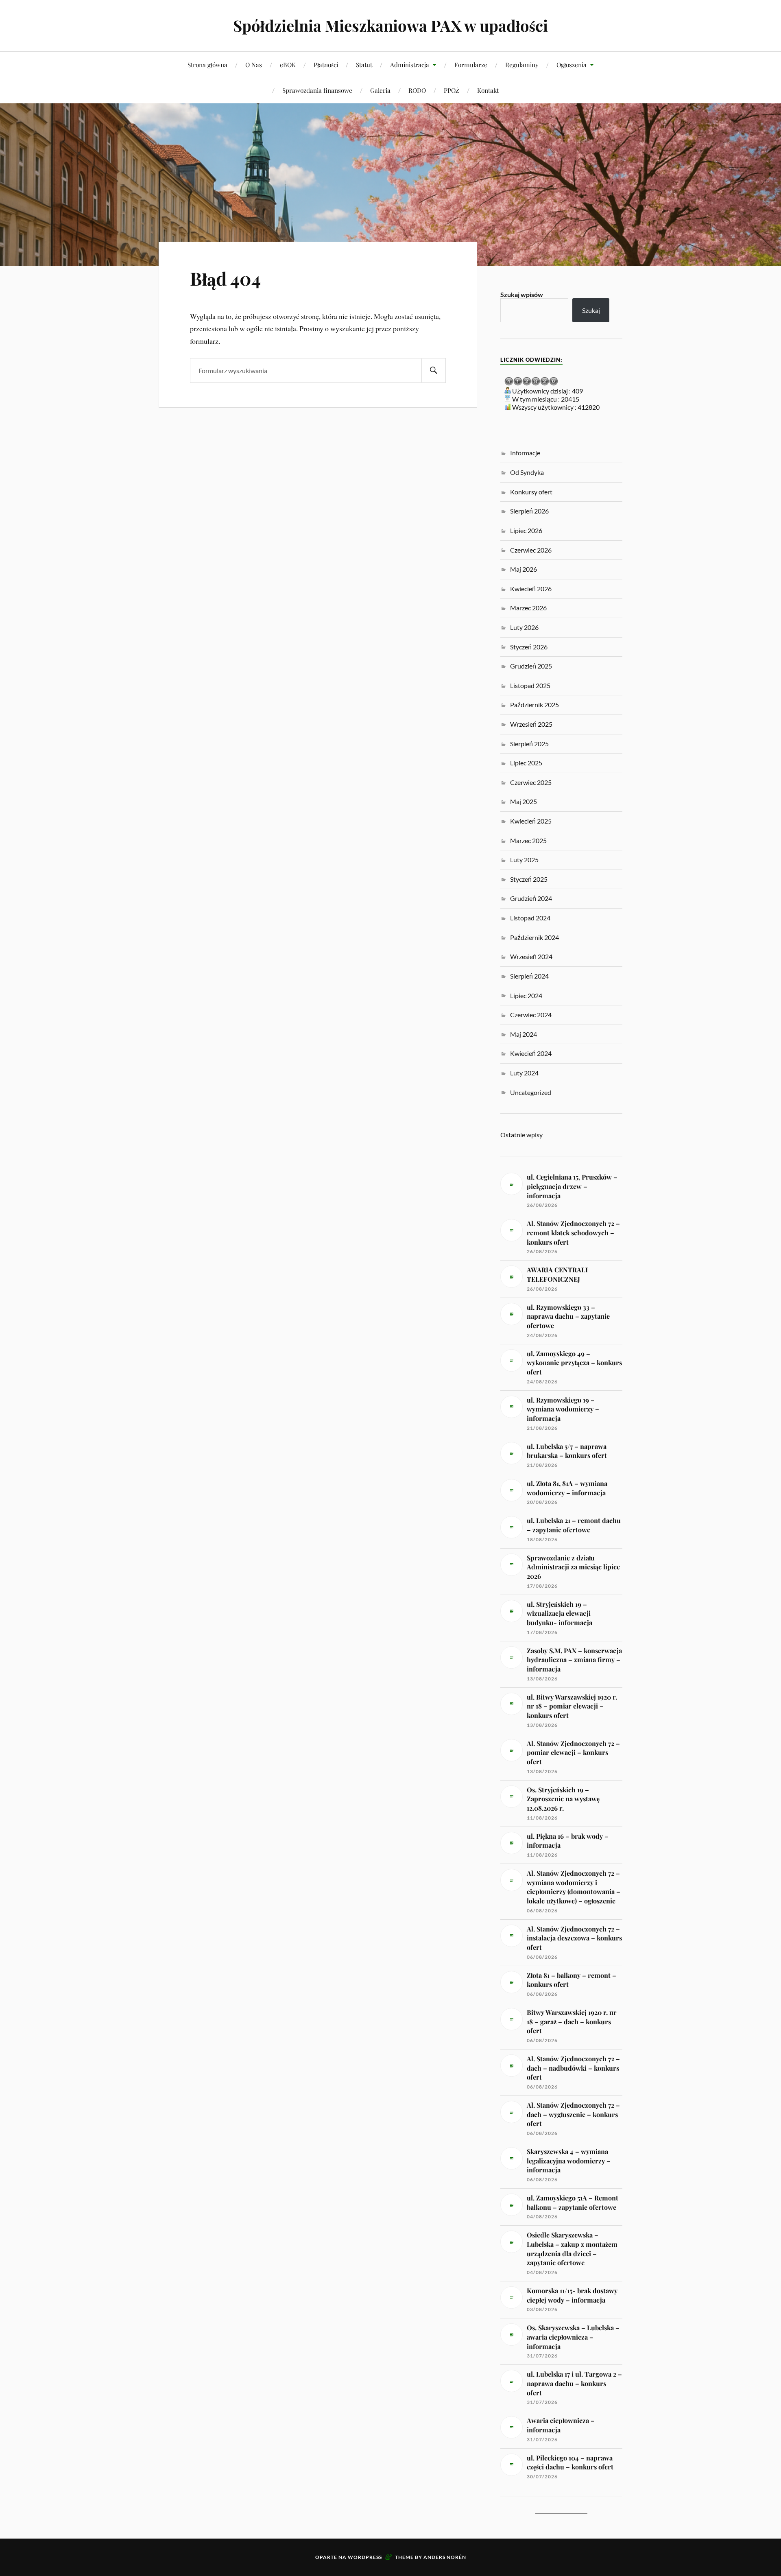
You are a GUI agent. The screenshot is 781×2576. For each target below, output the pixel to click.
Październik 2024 (534, 937)
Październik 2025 (534, 705)
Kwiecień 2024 (531, 1053)
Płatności (326, 64)
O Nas (254, 64)
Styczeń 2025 (529, 879)
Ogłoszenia (572, 64)
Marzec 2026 (528, 608)
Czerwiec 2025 (531, 782)
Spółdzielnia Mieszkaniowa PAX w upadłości (390, 25)
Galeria (380, 90)
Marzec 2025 (528, 840)
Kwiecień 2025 (531, 821)
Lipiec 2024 (526, 995)
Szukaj (591, 310)
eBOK (288, 64)
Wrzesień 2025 (531, 724)
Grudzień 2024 (531, 898)
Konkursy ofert (531, 492)
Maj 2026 (524, 569)
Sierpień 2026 (529, 511)
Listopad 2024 (530, 918)
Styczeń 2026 (529, 647)
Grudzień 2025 (531, 666)
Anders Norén (445, 2557)
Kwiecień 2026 (531, 589)
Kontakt (488, 90)
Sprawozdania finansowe (317, 90)
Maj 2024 (524, 1034)
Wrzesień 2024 (531, 956)
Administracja (410, 64)
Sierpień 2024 (529, 976)
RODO (417, 90)
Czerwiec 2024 (531, 1015)
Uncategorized (531, 1092)
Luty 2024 (524, 1073)
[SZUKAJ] (434, 370)
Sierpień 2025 (529, 744)
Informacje (525, 453)
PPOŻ (452, 90)
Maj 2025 (524, 801)
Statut (364, 64)
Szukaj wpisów (522, 294)
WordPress (365, 2557)
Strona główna (207, 64)
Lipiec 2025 (526, 763)
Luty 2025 (524, 860)
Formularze (471, 64)
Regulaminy (522, 64)
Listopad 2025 (530, 685)
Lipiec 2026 (526, 530)
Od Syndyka (527, 472)
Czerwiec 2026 (531, 550)
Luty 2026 (524, 627)
